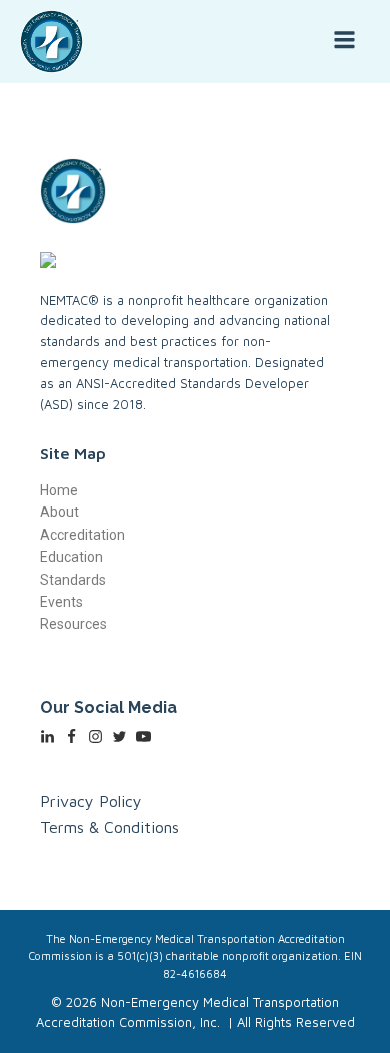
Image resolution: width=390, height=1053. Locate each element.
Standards (73, 580)
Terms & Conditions (109, 827)
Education (71, 557)
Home (59, 490)
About (59, 512)
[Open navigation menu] (344, 42)
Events (61, 602)
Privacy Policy (91, 801)
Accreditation (82, 535)
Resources (73, 624)
